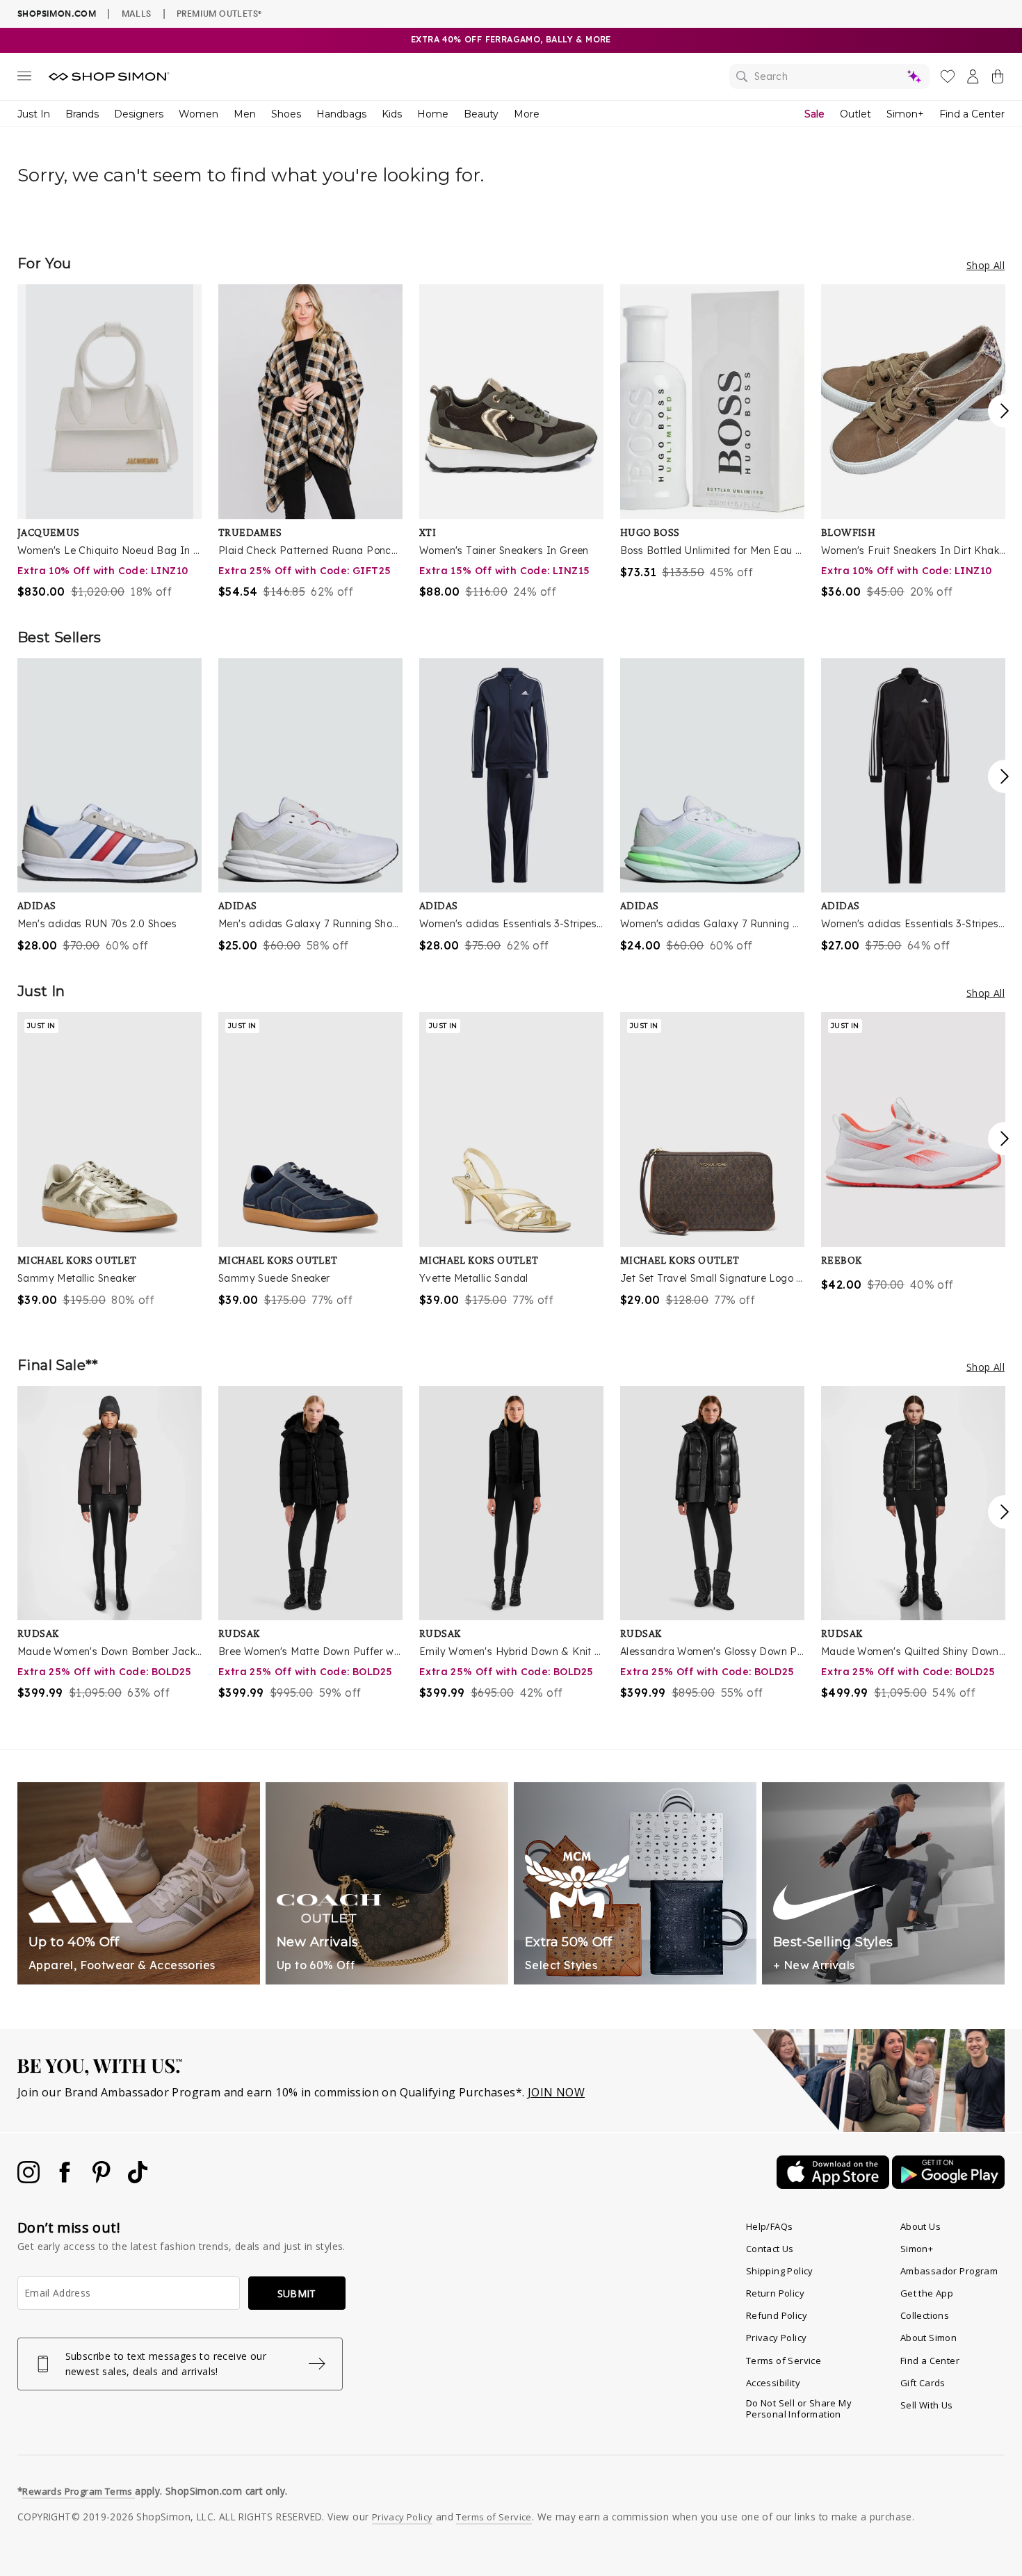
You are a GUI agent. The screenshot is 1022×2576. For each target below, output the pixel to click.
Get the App (927, 2293)
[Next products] (1005, 411)
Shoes (286, 114)
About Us (920, 2226)
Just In (34, 114)
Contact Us (770, 2249)
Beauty (481, 114)
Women (198, 114)
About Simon (928, 2338)
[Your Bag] (998, 79)
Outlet (855, 114)
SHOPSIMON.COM (57, 14)
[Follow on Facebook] (66, 2179)
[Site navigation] (24, 79)
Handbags (341, 114)
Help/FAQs (770, 2226)
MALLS (137, 13)
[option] (109, 442)
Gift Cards (923, 2383)
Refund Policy (777, 2315)
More (527, 114)
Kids (392, 114)
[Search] (829, 76)
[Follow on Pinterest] (103, 2179)
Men (245, 114)
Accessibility (773, 2383)
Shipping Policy (780, 2271)
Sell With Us (927, 2405)
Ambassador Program (949, 2271)
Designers (139, 114)
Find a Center (972, 114)
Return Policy (775, 2293)
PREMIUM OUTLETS (219, 13)
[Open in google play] (948, 2185)
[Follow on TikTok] (138, 2179)
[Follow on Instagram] (30, 2179)
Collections (925, 2315)
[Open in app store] (834, 2185)
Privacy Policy (777, 2338)
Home (433, 114)
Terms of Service (784, 2361)
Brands (82, 114)
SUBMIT (297, 2293)
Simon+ (905, 114)
